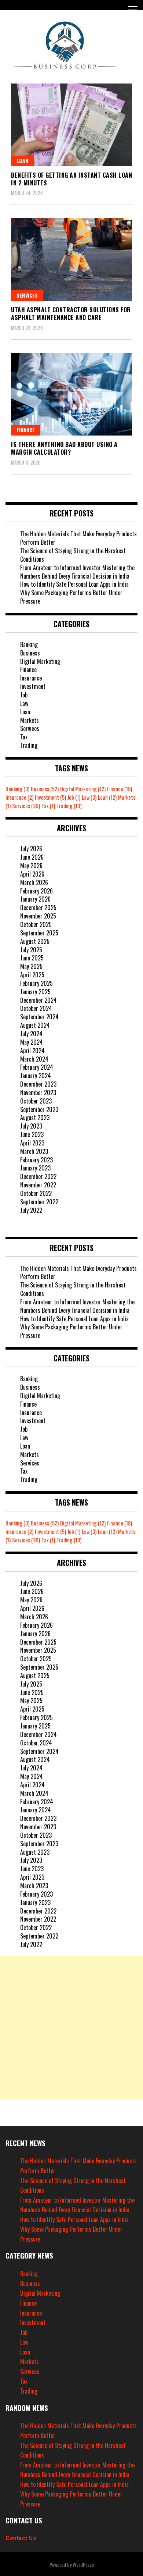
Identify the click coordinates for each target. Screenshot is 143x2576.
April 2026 (32, 874)
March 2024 (34, 1059)
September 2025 (39, 933)
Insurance (31, 678)
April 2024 (32, 1051)
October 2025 (36, 924)
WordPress (83, 2564)
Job (24, 695)
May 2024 (32, 1042)
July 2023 (31, 1126)
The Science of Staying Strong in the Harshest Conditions (73, 555)
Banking (29, 644)
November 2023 (38, 1092)
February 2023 (36, 1160)
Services (27, 295)
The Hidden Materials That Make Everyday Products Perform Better (78, 538)
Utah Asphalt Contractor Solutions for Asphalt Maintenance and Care (71, 314)
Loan (22, 161)
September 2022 (39, 1202)
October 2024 (36, 1008)
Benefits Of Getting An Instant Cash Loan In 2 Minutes (71, 179)
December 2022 (38, 1176)
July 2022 (31, 1210)
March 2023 (34, 1151)
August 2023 (35, 1118)
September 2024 (39, 1017)
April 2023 (32, 1143)
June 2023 (32, 1134)
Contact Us (21, 2538)
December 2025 (38, 907)
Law (24, 703)
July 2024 (31, 1034)
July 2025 (31, 950)
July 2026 (31, 849)
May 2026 (31, 866)
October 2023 (36, 1101)
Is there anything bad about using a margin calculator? (64, 448)
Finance (26, 430)
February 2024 (37, 1067)
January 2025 (35, 992)
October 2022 (36, 1193)
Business (30, 653)
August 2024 (35, 1025)
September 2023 (39, 1109)
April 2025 (32, 975)
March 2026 (34, 882)
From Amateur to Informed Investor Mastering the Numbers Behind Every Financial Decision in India (77, 572)
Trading (29, 745)
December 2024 (38, 1000)
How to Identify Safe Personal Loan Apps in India (74, 584)
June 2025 (32, 958)
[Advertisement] (71, 2028)
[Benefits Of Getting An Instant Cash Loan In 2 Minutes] (71, 125)
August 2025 (35, 941)
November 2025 (38, 916)
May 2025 (31, 966)
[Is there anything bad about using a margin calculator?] (71, 394)
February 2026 (36, 891)
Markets (30, 720)
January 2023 (35, 1168)
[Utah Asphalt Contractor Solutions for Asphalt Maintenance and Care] (71, 260)
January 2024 (36, 1076)
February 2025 (36, 983)
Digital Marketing (40, 661)
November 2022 (38, 1185)
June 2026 (32, 857)
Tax (24, 737)
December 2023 (38, 1084)
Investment (33, 686)
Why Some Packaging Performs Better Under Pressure (71, 597)
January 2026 (35, 899)
